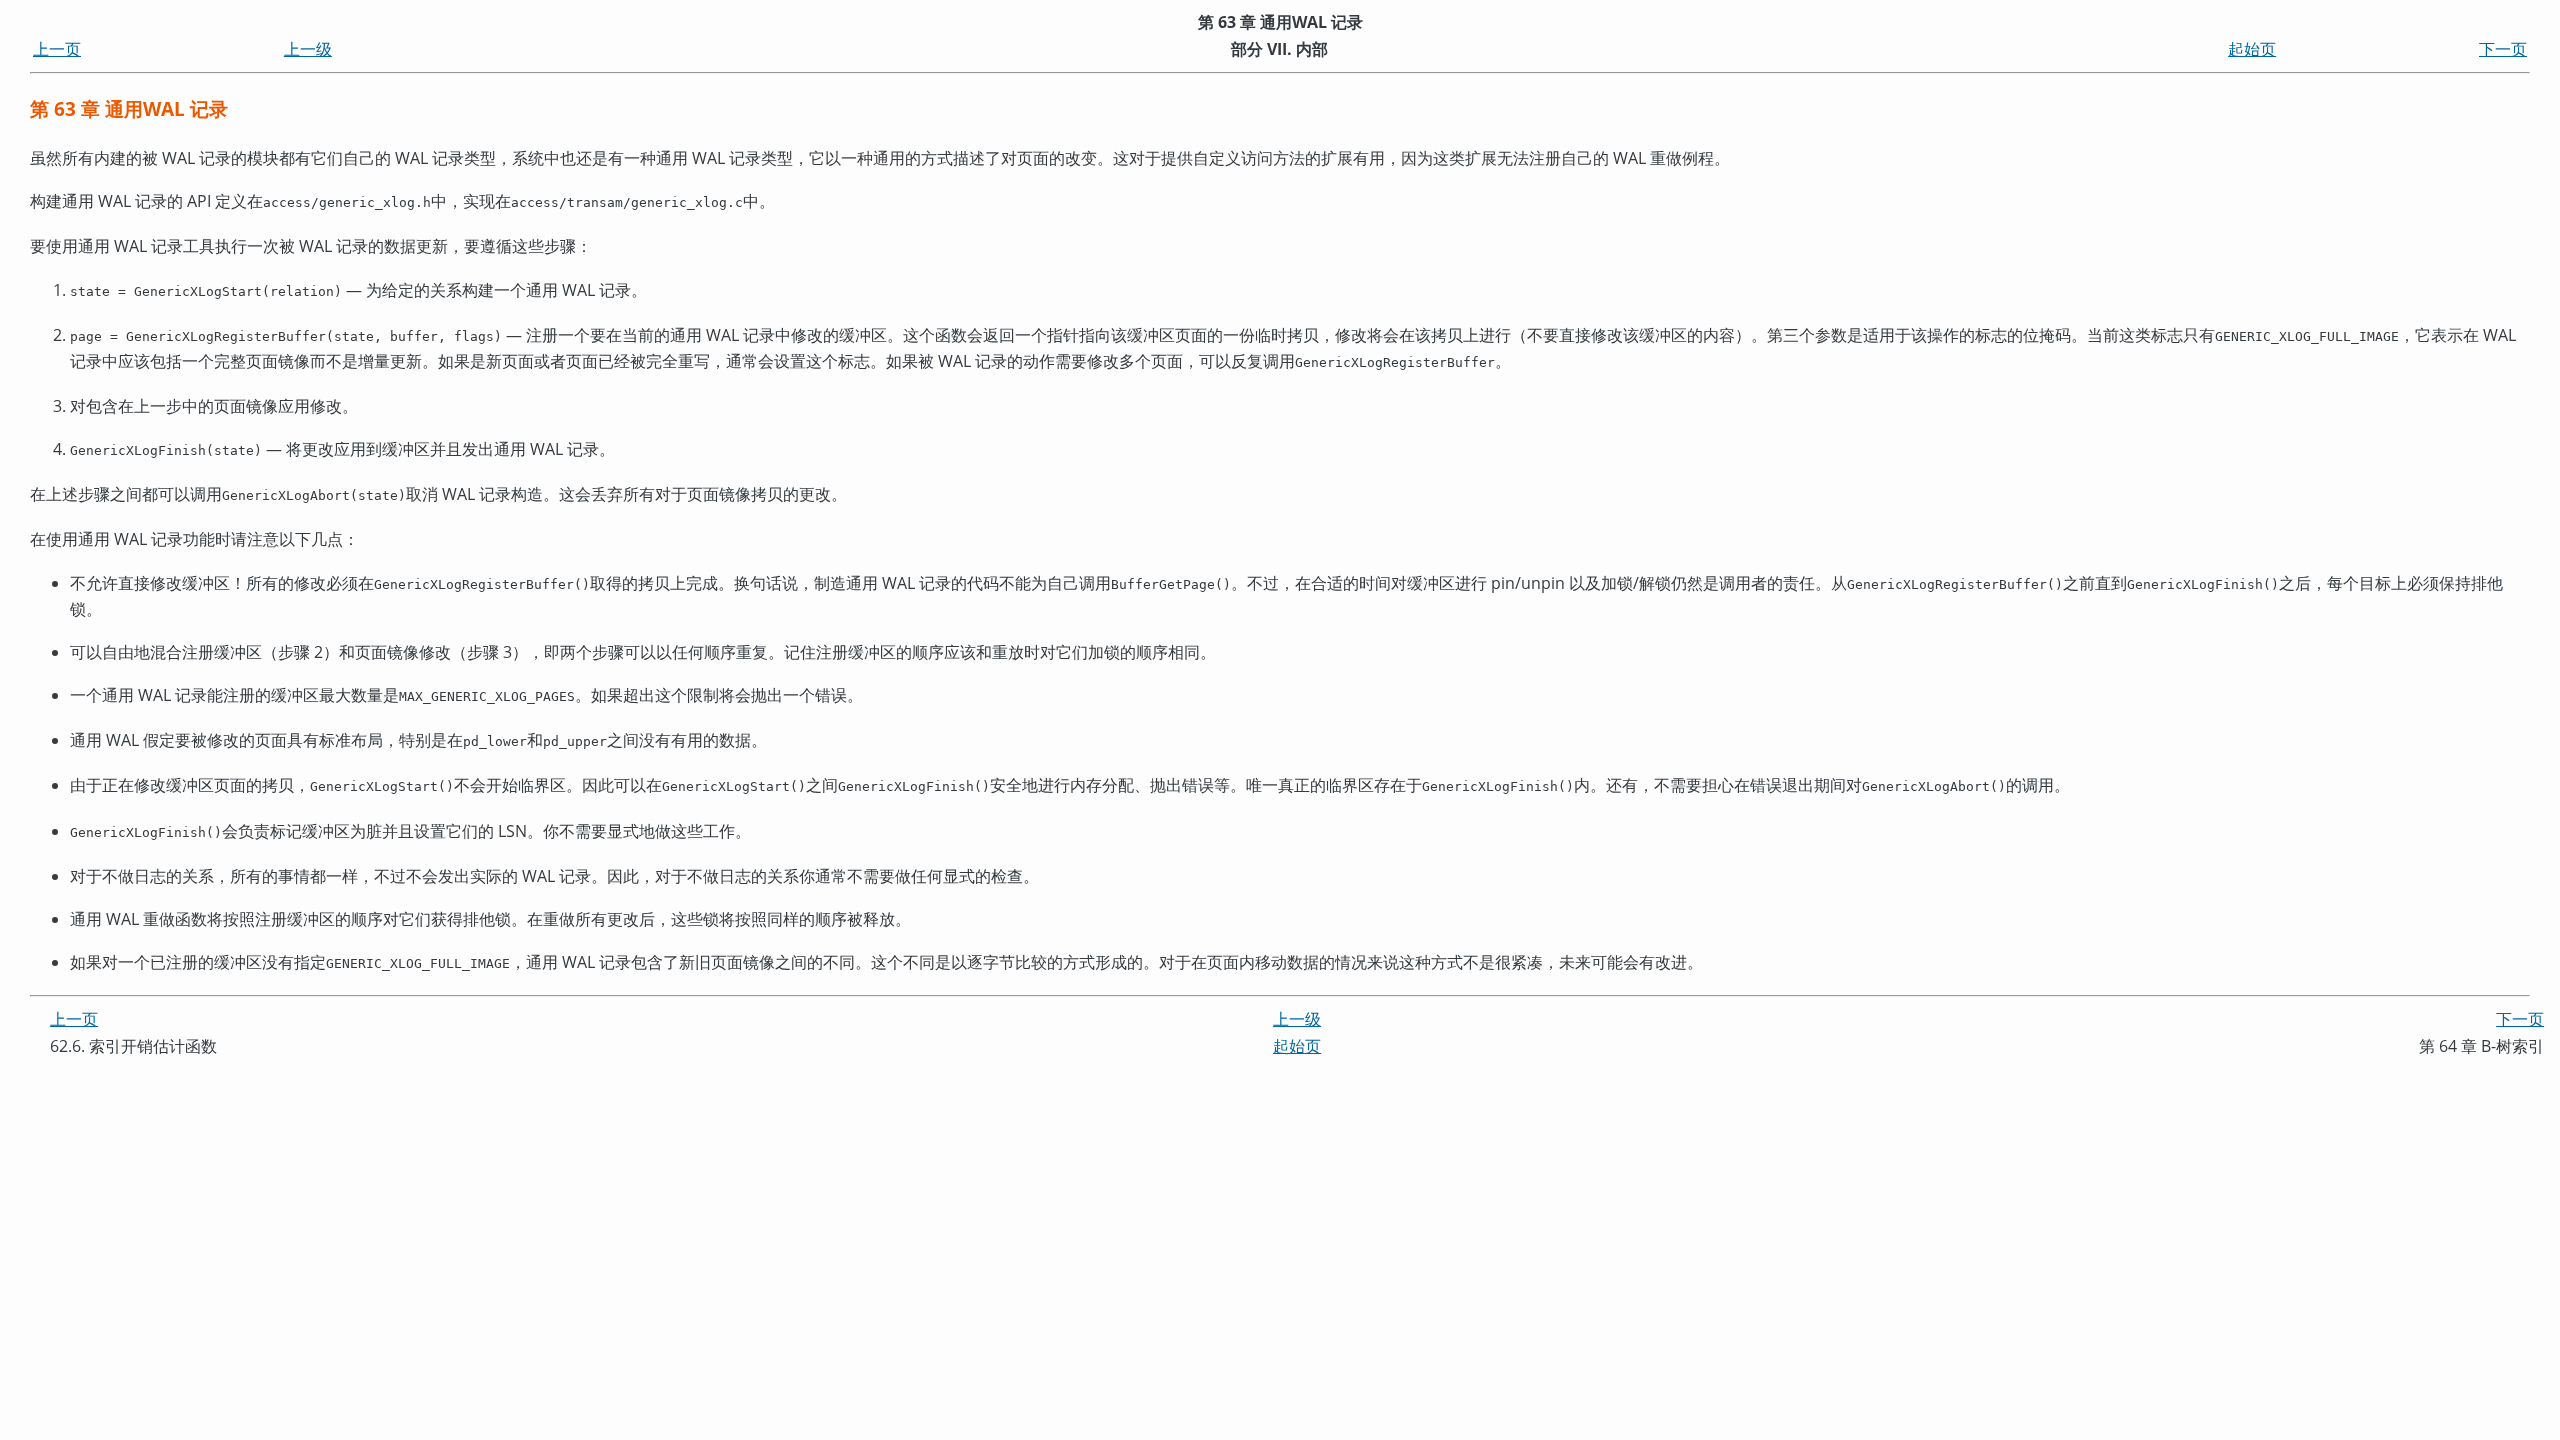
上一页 (57, 49)
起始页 (2252, 49)
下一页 (2503, 49)
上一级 (308, 49)
